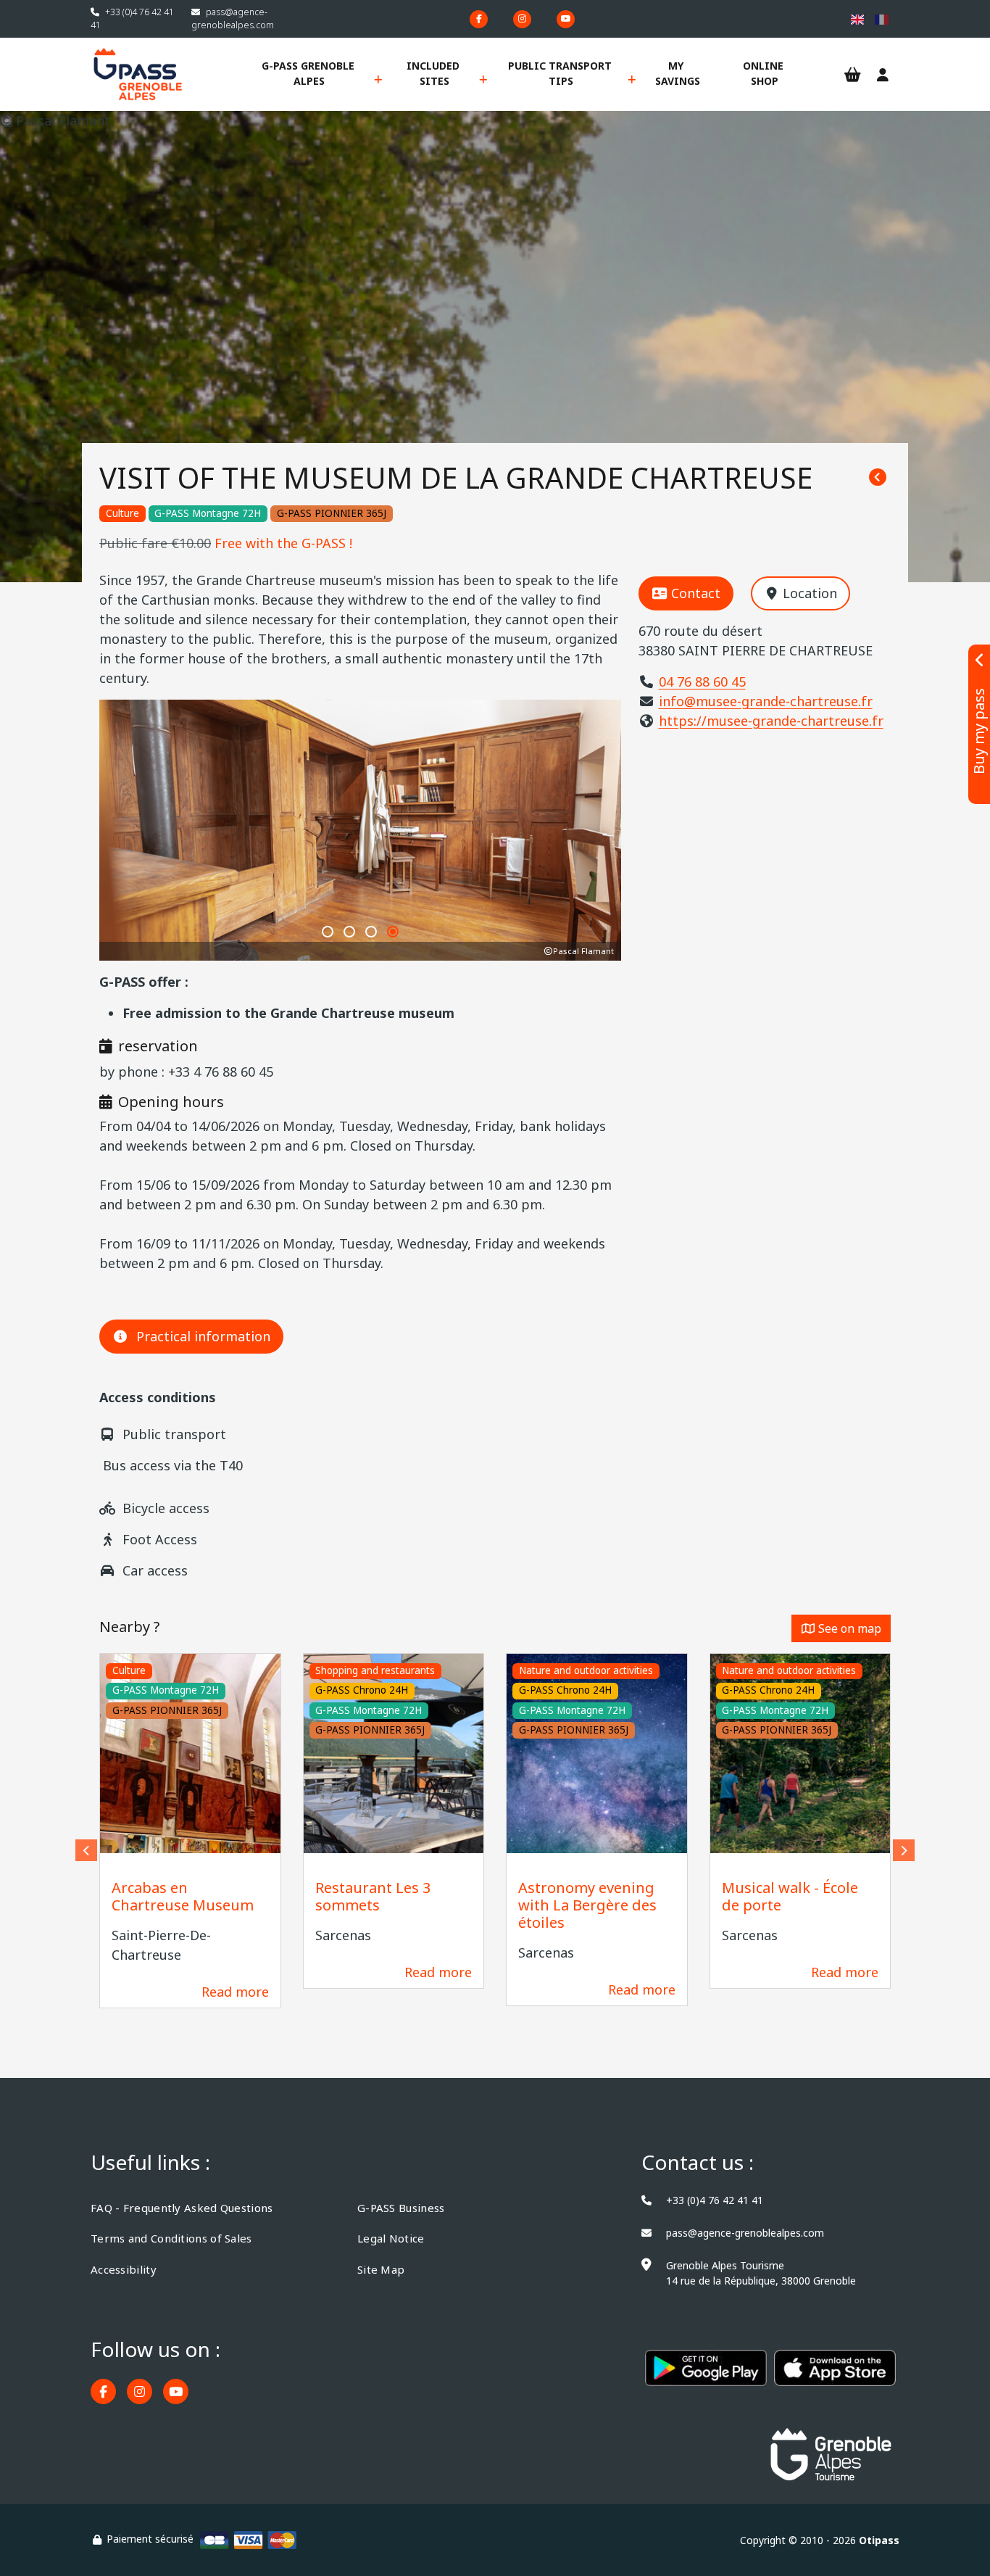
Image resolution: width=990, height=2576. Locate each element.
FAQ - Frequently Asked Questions (182, 2208)
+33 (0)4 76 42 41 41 (715, 2200)
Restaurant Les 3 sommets (373, 1896)
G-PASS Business (401, 2208)
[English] (858, 19)
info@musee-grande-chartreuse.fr (766, 701)
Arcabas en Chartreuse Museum (183, 1896)
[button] (328, 932)
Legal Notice (391, 2238)
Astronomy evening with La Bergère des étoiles (587, 1905)
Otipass (879, 2540)
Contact (696, 593)
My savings (678, 73)
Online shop (765, 73)
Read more (235, 1992)
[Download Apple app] (835, 2376)
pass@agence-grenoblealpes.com (233, 18)
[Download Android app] (706, 2376)
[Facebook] (479, 19)
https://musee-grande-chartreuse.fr (771, 721)
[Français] (882, 19)
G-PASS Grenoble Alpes (309, 73)
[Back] (878, 478)
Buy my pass (979, 732)
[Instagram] (522, 19)
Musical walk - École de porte (790, 1896)
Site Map (381, 2269)
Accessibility (124, 2269)
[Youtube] (566, 19)
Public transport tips (561, 73)
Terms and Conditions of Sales (171, 2238)
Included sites (434, 73)
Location (810, 593)
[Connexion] (883, 75)
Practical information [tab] (203, 1336)
